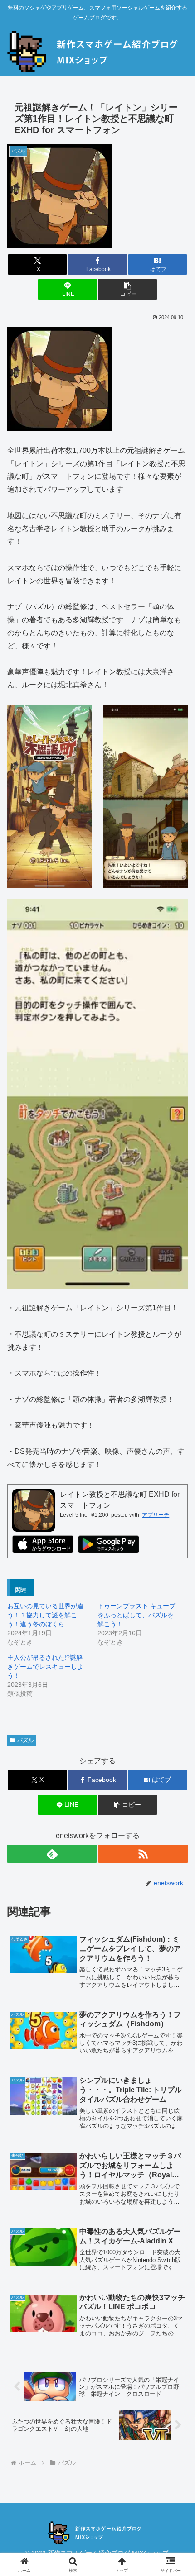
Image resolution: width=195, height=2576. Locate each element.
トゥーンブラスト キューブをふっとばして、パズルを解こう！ (136, 1615)
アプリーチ (156, 1515)
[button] (127, 289)
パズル (25, 1740)
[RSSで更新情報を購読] (143, 1854)
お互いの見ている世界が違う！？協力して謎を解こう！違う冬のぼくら (45, 1615)
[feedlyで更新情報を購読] (52, 1854)
